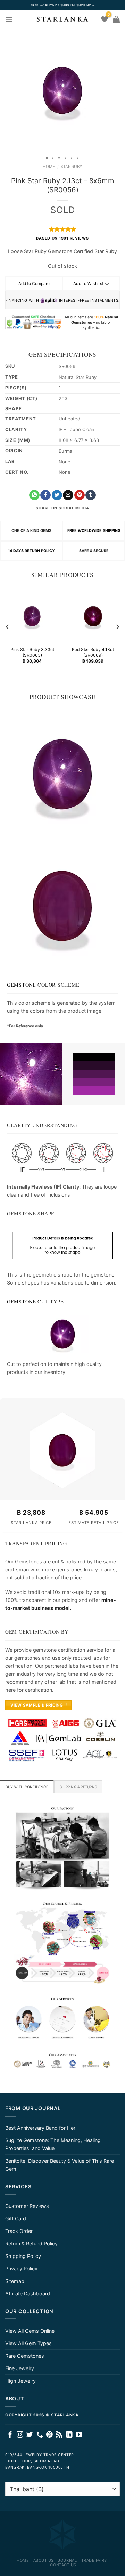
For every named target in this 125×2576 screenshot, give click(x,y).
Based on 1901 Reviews (62, 238)
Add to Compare (34, 283)
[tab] (27, 1787)
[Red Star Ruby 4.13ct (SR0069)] (93, 616)
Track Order (19, 2231)
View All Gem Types (28, 2343)
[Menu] (9, 19)
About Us (44, 2560)
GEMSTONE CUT (28, 1301)
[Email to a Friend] (68, 495)
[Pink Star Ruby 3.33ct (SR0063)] (32, 616)
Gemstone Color (31, 985)
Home (49, 167)
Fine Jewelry (20, 2368)
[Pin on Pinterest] (80, 495)
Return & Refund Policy (31, 2243)
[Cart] (116, 19)
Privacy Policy (21, 2269)
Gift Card (16, 2218)
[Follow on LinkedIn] (69, 2435)
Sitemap (15, 2281)
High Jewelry (20, 2381)
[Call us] (40, 2435)
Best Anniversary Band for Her (40, 2128)
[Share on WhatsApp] (34, 495)
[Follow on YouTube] (79, 2435)
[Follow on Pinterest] (49, 2435)
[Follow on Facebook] (10, 2435)
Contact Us (63, 2565)
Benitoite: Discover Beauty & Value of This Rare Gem (60, 2165)
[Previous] (8, 627)
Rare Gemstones (25, 2356)
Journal (67, 2560)
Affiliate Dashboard (28, 2294)
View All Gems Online (30, 2331)
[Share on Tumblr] (91, 495)
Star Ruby (72, 167)
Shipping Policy (23, 2256)
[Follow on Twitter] (30, 2435)
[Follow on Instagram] (20, 2435)
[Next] (117, 627)
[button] (6, 90)
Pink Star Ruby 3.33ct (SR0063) (32, 653)
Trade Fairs (94, 2560)
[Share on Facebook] (45, 495)
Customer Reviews (27, 2206)
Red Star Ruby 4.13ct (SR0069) (93, 653)
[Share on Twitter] (57, 495)
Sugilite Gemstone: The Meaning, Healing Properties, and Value (53, 2144)
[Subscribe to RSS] (59, 2435)
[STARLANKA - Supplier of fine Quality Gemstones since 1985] (62, 19)
